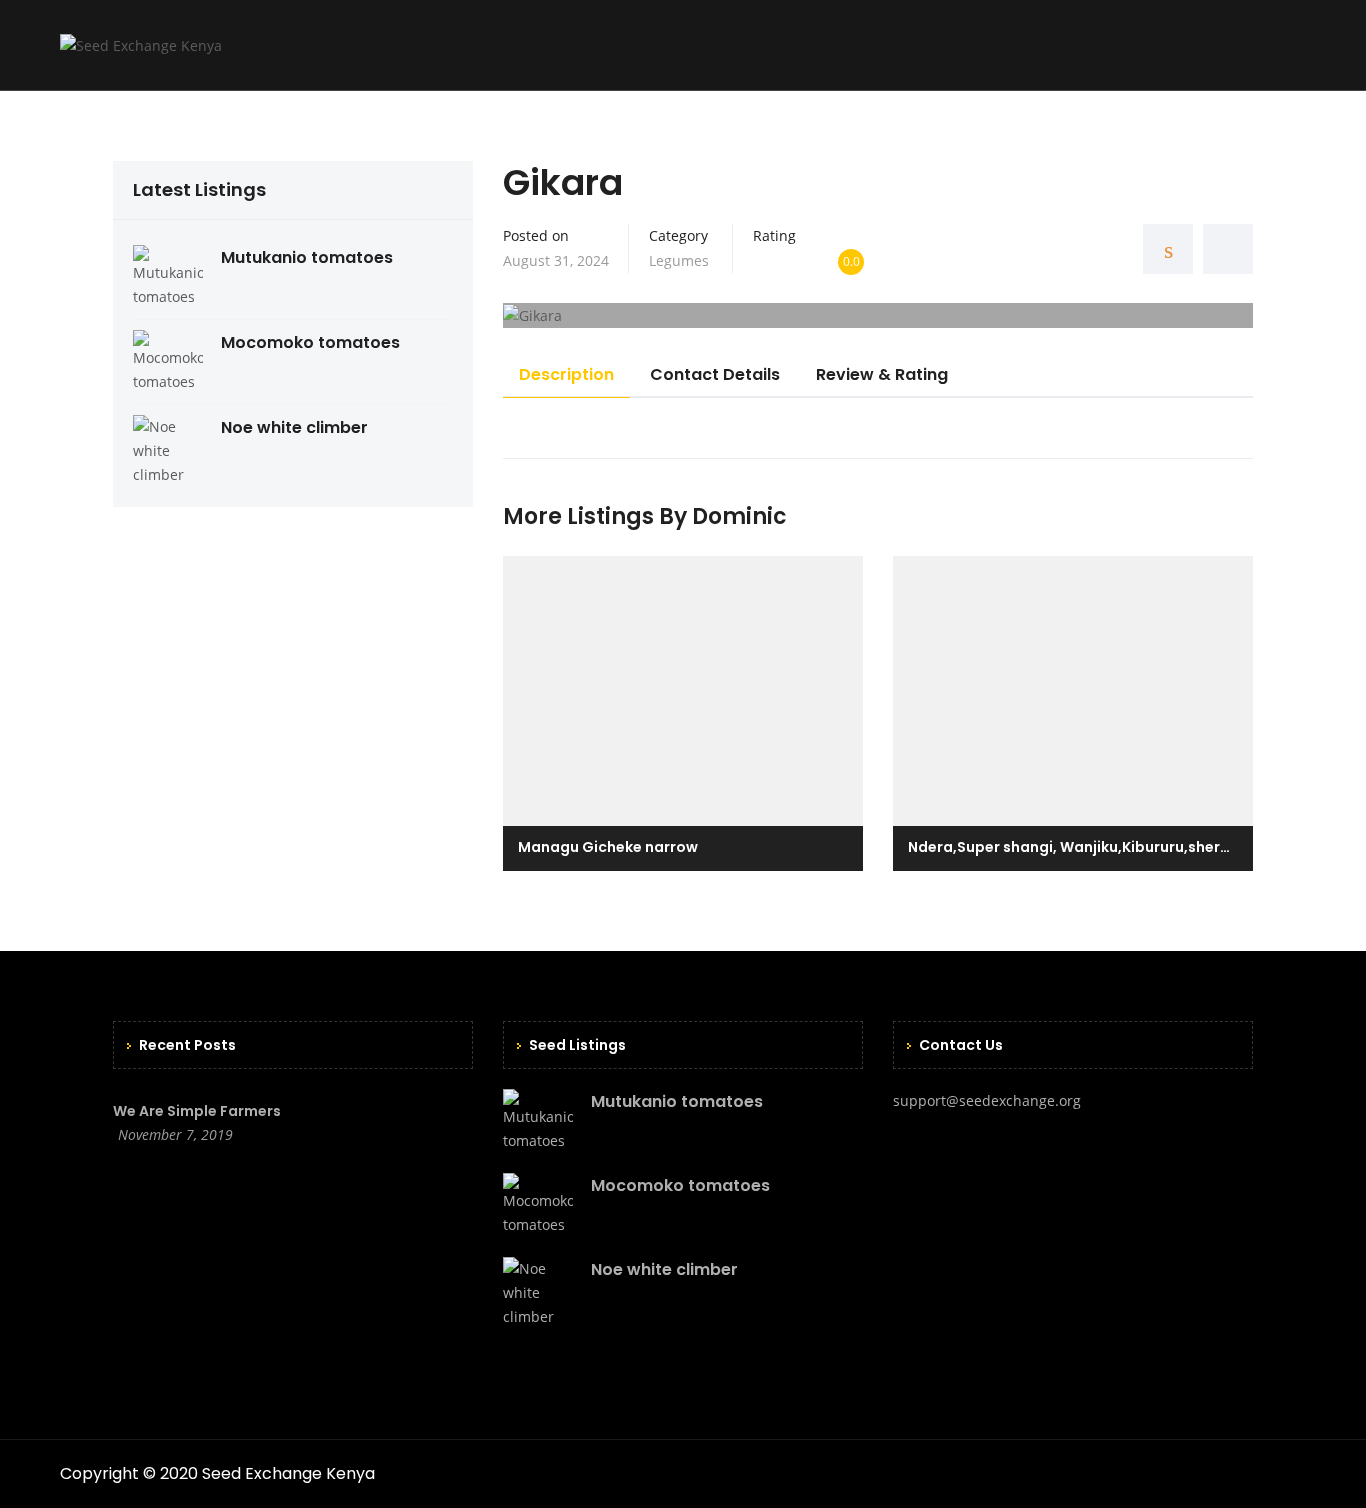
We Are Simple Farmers (197, 1111)
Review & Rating (882, 374)
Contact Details (715, 374)
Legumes (679, 260)
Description (566, 374)
